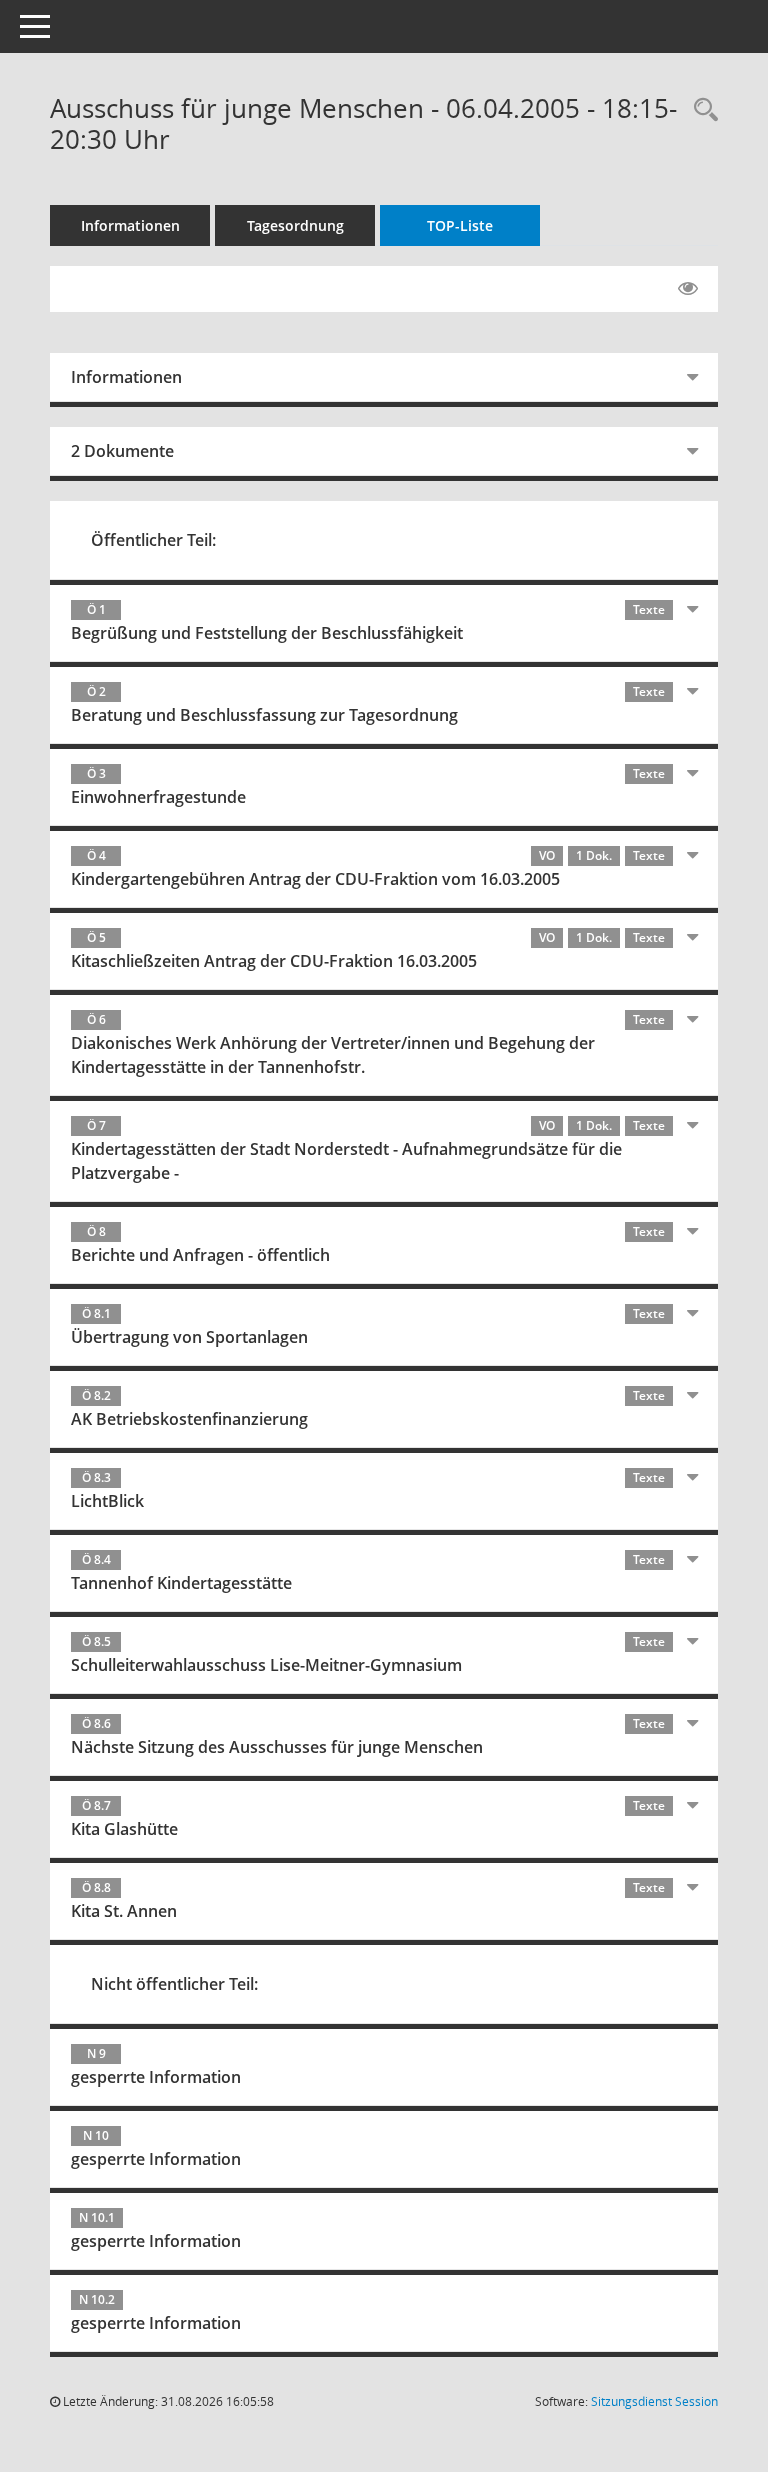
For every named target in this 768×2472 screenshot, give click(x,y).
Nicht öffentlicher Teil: (174, 1984)
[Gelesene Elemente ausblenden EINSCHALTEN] (688, 289)
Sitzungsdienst (654, 2401)
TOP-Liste (460, 225)
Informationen (130, 225)
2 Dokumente (122, 451)
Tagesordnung (295, 225)
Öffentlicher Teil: (153, 540)
